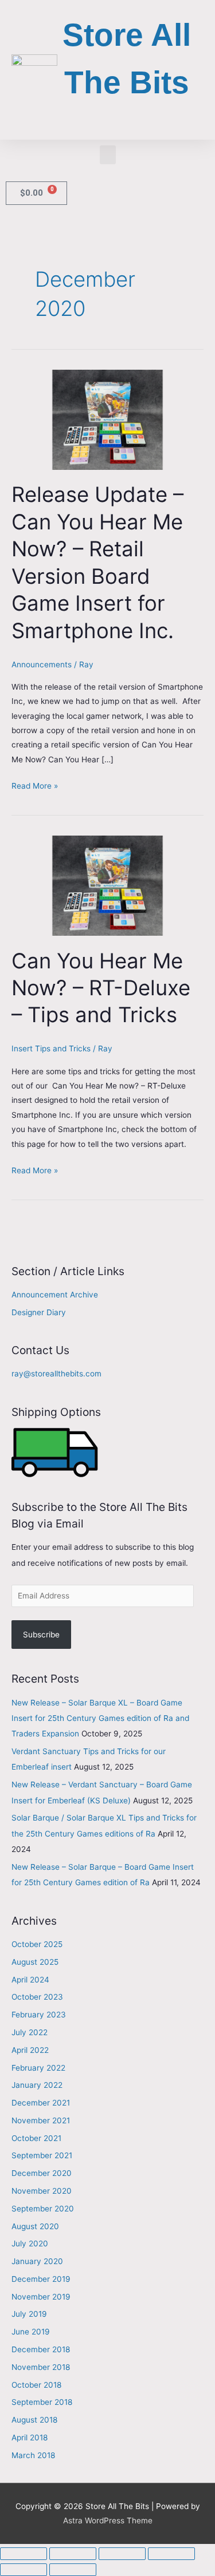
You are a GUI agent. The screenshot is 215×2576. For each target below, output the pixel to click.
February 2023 (39, 2015)
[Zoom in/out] (24, 2554)
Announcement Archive (55, 1295)
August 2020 (35, 2226)
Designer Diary (39, 1312)
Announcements (42, 664)
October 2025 (37, 1944)
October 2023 (37, 1997)
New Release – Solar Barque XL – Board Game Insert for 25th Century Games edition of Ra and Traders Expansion (100, 1718)
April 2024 (30, 1980)
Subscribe (41, 1635)
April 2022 (30, 2050)
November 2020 (42, 2191)
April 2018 (30, 2437)
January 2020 (37, 2261)
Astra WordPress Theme (108, 2520)
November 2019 (41, 2297)
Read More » (35, 785)
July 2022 (30, 2032)
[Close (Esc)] (171, 2554)
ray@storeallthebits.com (56, 1374)
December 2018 (41, 2349)
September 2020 (43, 2209)
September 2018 (42, 2402)
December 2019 (41, 2279)
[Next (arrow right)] (73, 2570)
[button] (108, 155)
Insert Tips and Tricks (51, 1048)
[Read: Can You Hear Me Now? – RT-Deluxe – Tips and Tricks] (107, 885)
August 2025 (35, 1962)
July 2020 (30, 2243)
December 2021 (41, 2103)
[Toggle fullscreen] (73, 2554)
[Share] (122, 2554)
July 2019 (29, 2314)
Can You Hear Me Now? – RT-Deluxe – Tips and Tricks (101, 988)
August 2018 (34, 2420)
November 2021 (41, 2120)
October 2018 (36, 2385)
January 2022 (37, 2085)
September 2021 (42, 2155)
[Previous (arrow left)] (24, 2570)
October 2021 (36, 2138)
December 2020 (42, 2173)
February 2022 (38, 2068)
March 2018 (33, 2455)
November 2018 (41, 2367)
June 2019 (31, 2332)
